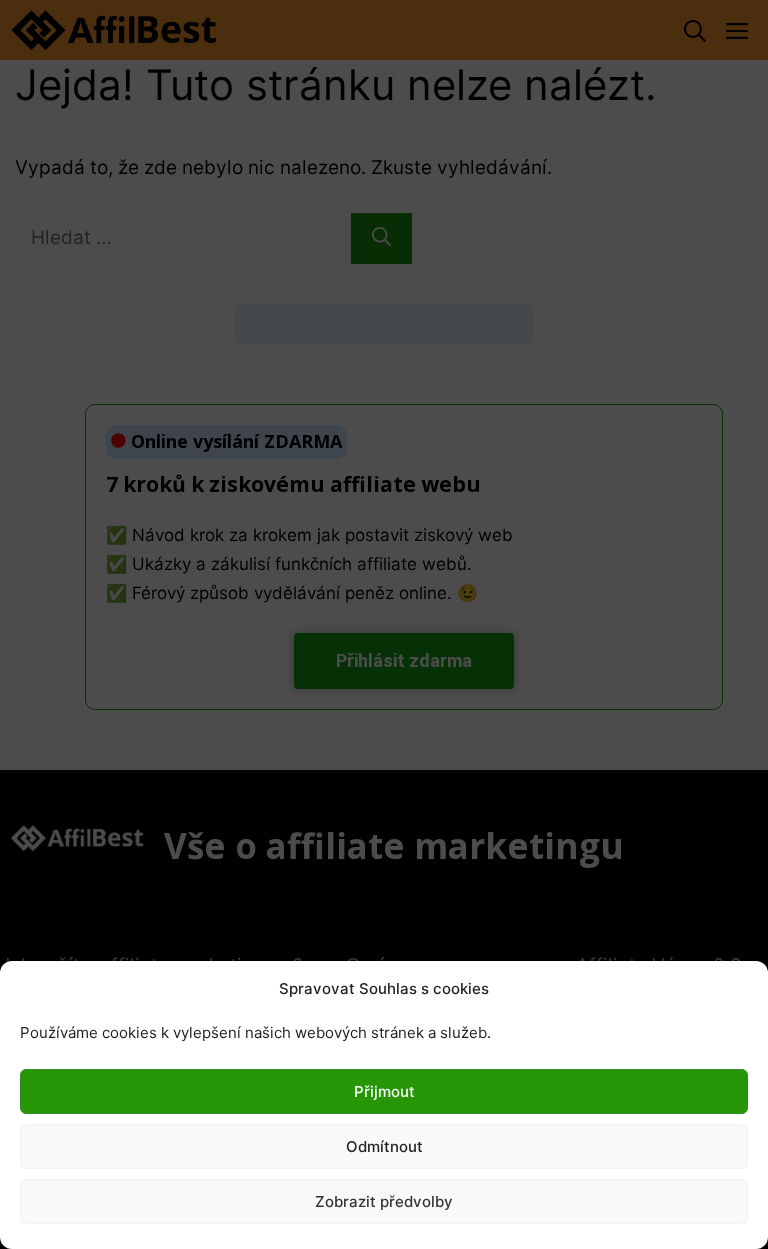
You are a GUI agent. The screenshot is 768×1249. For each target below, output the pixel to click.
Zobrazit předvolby (384, 1201)
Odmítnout (384, 1146)
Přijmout (384, 1091)
